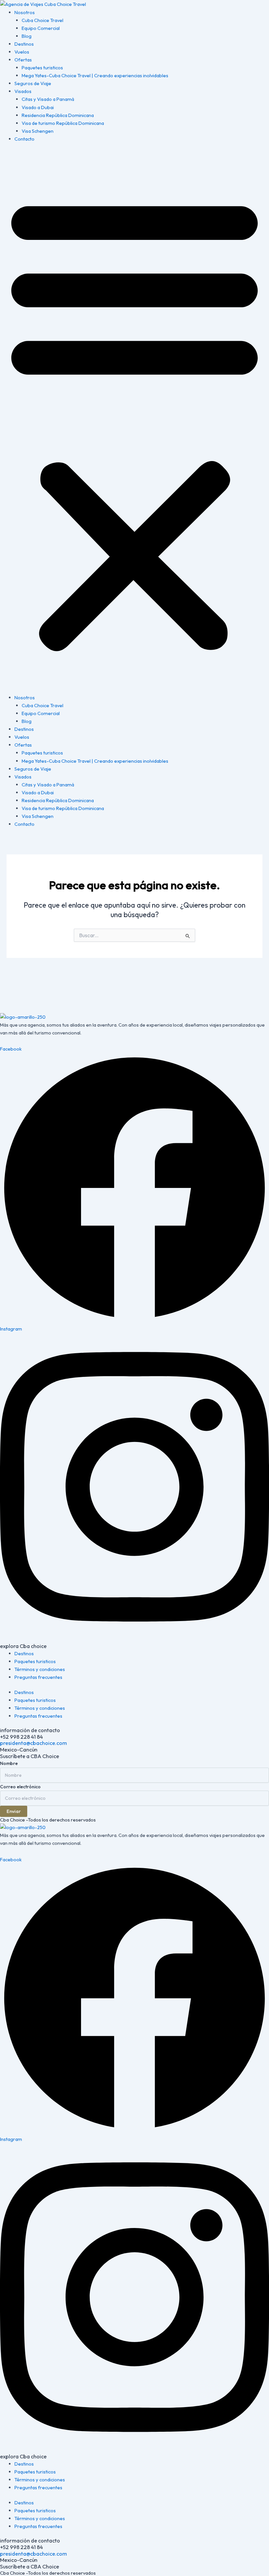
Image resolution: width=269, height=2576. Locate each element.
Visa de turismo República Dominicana (63, 123)
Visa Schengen (38, 131)
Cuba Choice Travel (42, 20)
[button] (134, 422)
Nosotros (25, 12)
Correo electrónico (20, 1787)
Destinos (24, 44)
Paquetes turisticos (42, 68)
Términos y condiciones (40, 1669)
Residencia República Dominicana (58, 115)
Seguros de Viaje (33, 83)
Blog (27, 36)
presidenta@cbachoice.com (33, 1743)
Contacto (24, 139)
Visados (23, 91)
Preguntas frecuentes (38, 1677)
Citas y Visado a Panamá (48, 99)
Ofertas (23, 60)
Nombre (9, 1763)
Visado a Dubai (38, 107)
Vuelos (22, 52)
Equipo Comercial (41, 28)
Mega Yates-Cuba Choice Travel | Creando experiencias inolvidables (95, 75)
